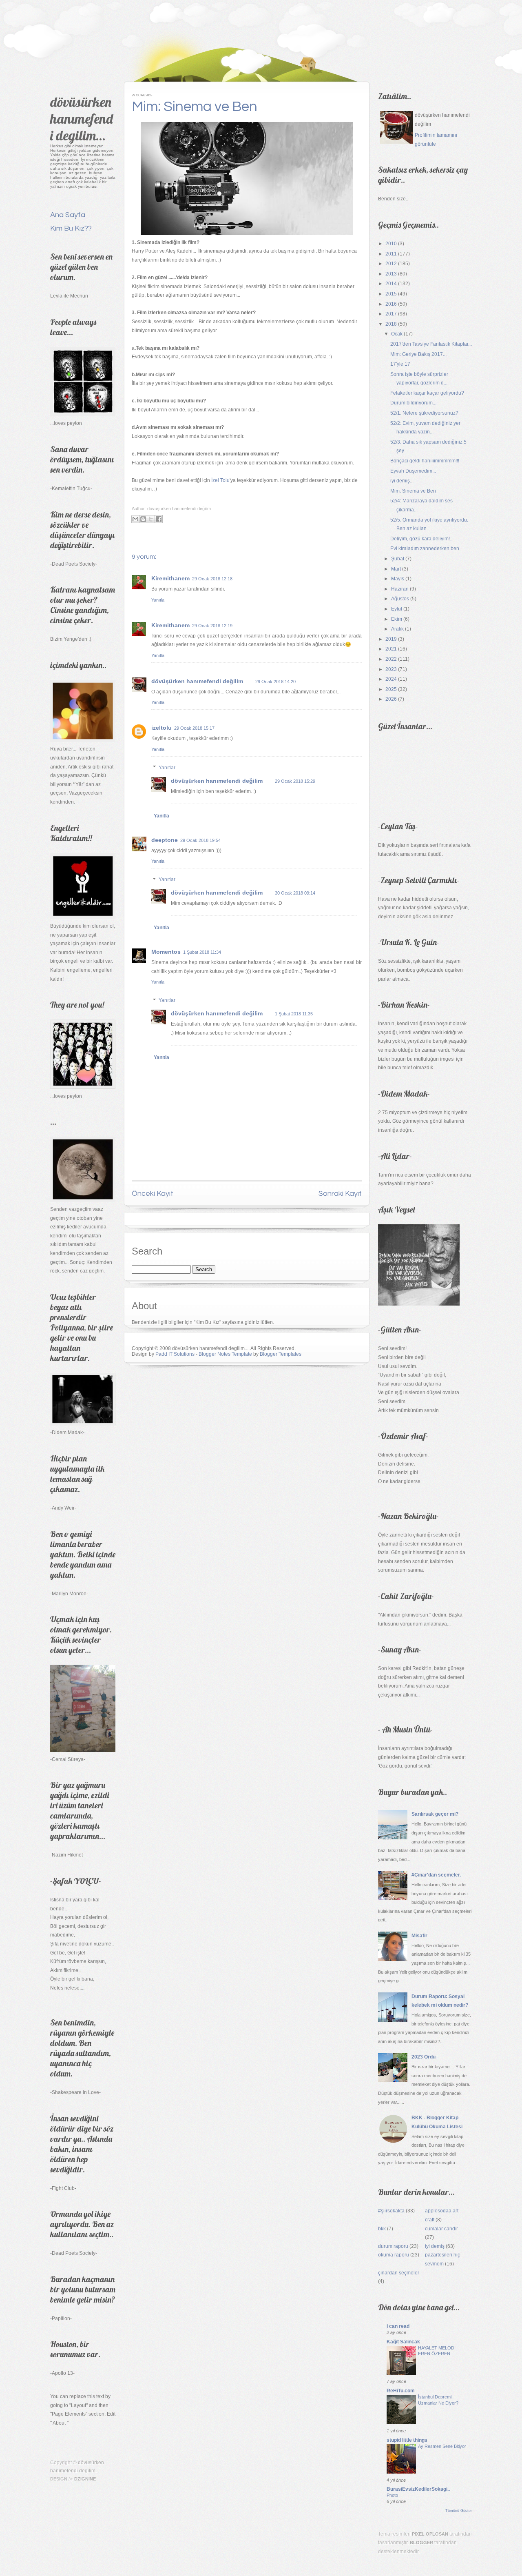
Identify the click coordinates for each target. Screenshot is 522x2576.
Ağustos (400, 599)
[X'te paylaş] (151, 519)
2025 (391, 689)
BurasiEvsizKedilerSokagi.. (418, 2489)
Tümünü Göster (459, 2511)
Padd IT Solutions (175, 1354)
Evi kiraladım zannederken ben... (427, 549)
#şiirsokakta (391, 2211)
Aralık (397, 629)
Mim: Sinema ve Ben (195, 107)
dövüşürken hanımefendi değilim (197, 681)
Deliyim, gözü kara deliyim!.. (421, 539)
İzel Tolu (220, 480)
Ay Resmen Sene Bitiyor (442, 2446)
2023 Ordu (424, 2057)
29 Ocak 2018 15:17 (194, 728)
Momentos (166, 952)
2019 (391, 639)
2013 (391, 274)
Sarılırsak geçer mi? (435, 1814)
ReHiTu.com (401, 2391)
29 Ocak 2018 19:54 (200, 840)
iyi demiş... (402, 481)
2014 (391, 284)
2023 (391, 669)
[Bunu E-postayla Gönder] (135, 519)
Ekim (397, 619)
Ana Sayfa (68, 215)
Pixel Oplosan (430, 2534)
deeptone (165, 840)
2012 (391, 264)
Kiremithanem (170, 578)
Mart (396, 569)
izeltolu (161, 728)
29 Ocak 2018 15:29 (295, 781)
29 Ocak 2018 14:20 (275, 682)
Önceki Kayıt (153, 1194)
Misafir (419, 1936)
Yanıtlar (167, 768)
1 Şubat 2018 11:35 (294, 1014)
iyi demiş (435, 2246)
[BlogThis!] (143, 519)
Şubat (398, 559)
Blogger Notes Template (225, 1354)
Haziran (400, 589)
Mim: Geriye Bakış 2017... (418, 354)
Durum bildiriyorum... (413, 403)
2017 (391, 314)
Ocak (397, 334)
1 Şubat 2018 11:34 (202, 952)
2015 (391, 294)
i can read (398, 2326)
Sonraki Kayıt (340, 1194)
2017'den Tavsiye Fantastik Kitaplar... (431, 344)
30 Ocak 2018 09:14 (295, 893)
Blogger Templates (281, 1354)
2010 (391, 244)
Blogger (421, 2543)
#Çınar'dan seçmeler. (436, 1875)
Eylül (397, 609)
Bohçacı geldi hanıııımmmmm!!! (425, 461)
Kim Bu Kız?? (71, 228)
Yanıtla (158, 600)
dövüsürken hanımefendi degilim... (82, 119)
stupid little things (407, 2440)
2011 (391, 254)
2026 (391, 699)
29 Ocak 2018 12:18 (212, 579)
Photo (392, 2495)
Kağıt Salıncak (403, 2342)
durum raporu (393, 2246)
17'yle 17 (400, 364)
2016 (391, 304)
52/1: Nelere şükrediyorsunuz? (424, 413)
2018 (391, 324)
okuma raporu (394, 2255)
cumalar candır (441, 2229)
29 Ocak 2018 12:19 (212, 626)
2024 (391, 679)
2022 (391, 659)
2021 (391, 649)
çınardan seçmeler (399, 2273)
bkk (382, 2229)
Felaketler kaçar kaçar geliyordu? (427, 393)
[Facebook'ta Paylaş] (159, 519)
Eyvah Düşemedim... (413, 471)
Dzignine (85, 2479)
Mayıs (398, 579)
